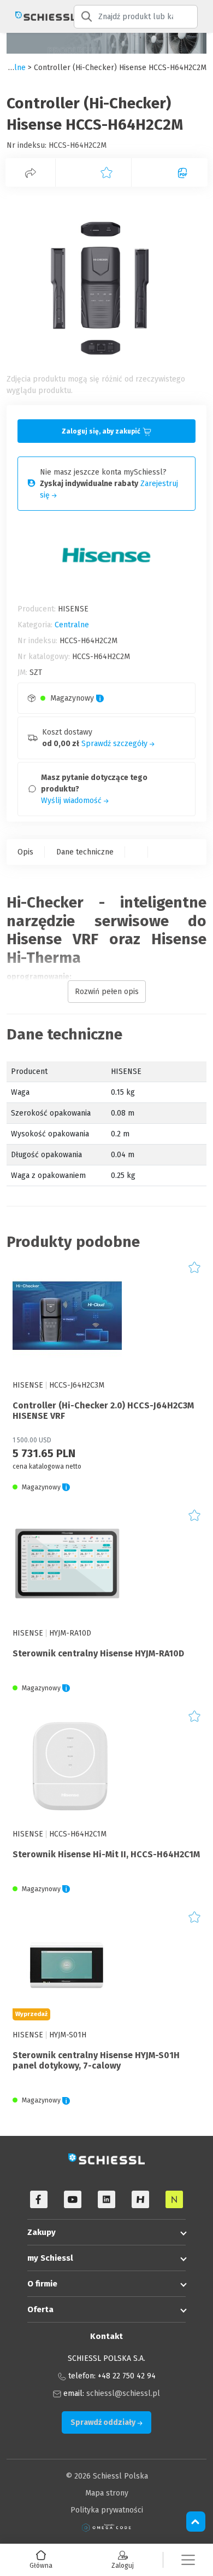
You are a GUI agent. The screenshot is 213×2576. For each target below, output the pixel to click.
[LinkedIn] (106, 2199)
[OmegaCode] (106, 2527)
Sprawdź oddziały (104, 2422)
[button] (188, 2560)
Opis (25, 852)
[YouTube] (73, 2199)
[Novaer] (174, 2199)
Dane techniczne (85, 852)
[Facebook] (39, 2199)
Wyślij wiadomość (72, 801)
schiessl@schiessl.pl (123, 2393)
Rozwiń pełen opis (107, 992)
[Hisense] (140, 2199)
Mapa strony (107, 2493)
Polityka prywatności (107, 2510)
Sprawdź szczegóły (116, 744)
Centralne (72, 625)
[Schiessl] (37, 16)
